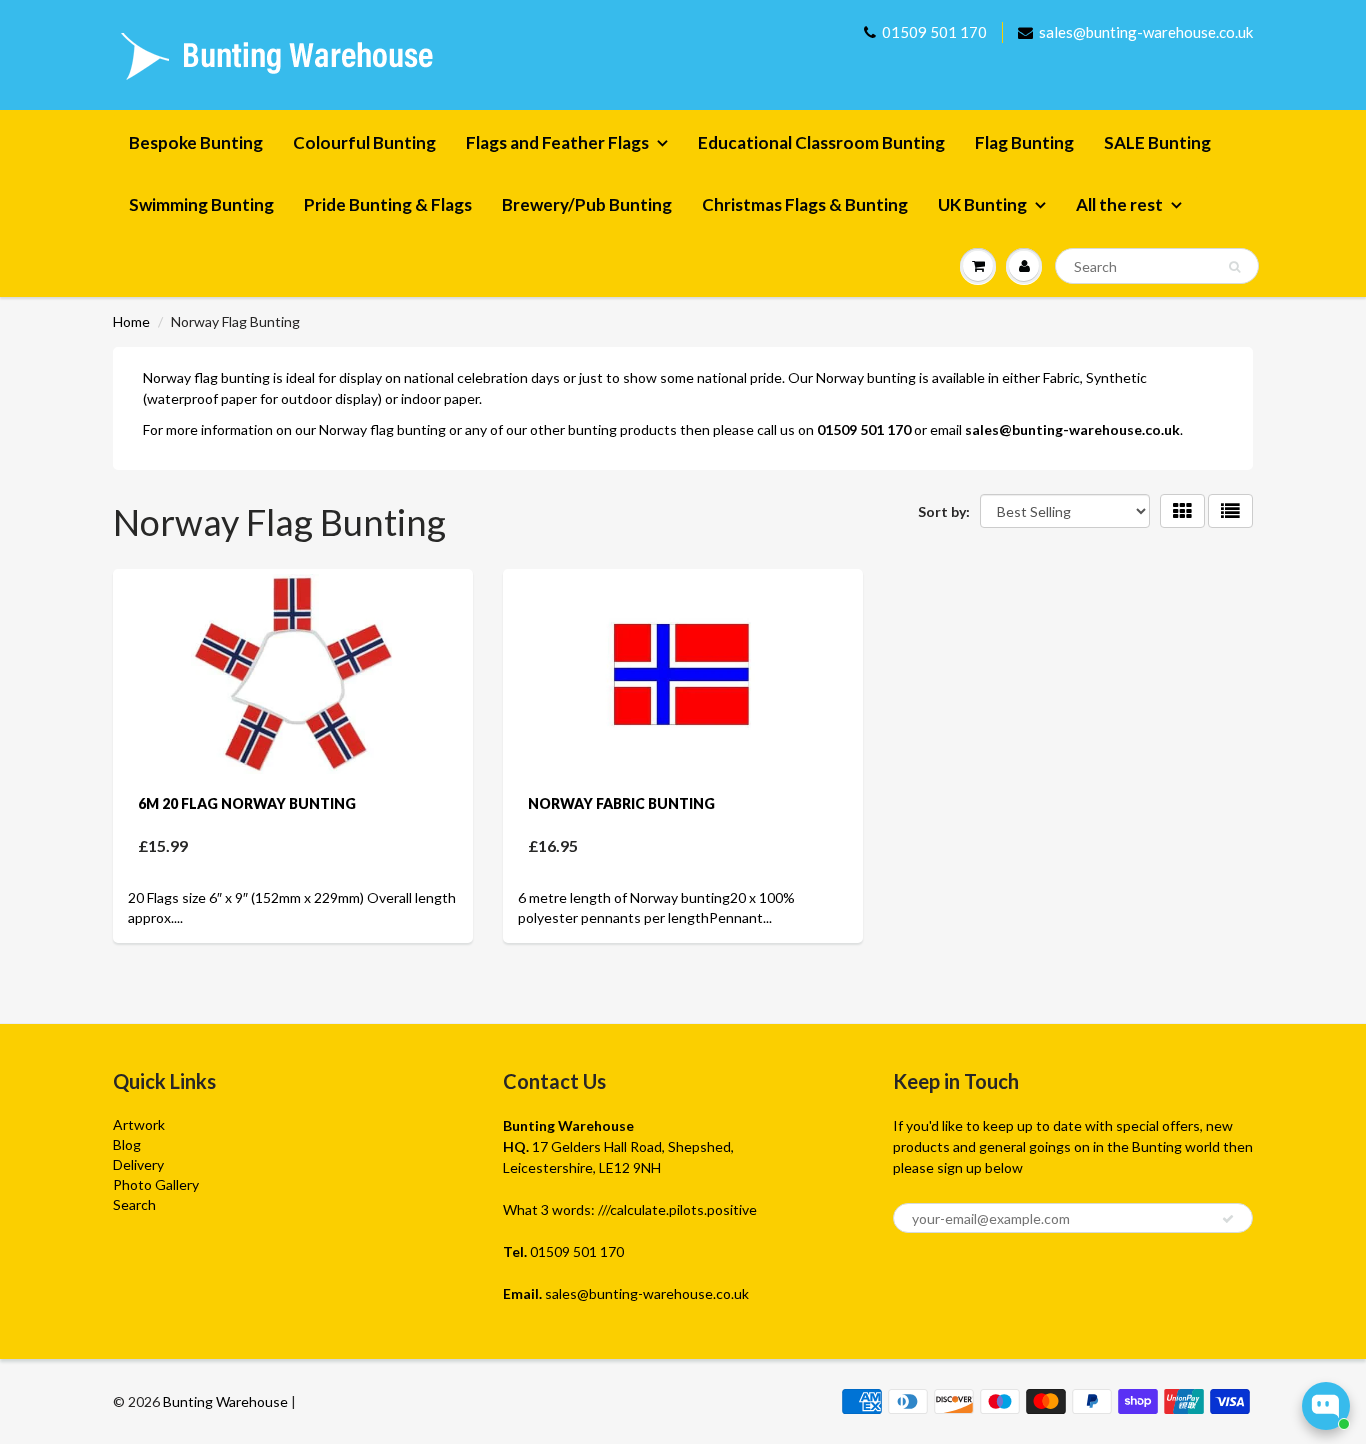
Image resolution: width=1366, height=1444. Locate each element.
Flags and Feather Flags (557, 142)
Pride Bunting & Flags (388, 204)
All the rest (1119, 204)
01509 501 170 (934, 32)
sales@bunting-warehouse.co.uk (1146, 32)
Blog (127, 1144)
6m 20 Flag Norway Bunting (247, 803)
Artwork (139, 1124)
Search (134, 1204)
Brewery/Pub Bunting (587, 204)
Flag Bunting (1024, 142)
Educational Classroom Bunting (821, 142)
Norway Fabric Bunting (621, 803)
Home (131, 321)
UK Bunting (982, 204)
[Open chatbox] (1326, 1406)
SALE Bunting (1157, 142)
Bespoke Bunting (196, 142)
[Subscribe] (1228, 1219)
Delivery (138, 1164)
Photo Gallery (156, 1184)
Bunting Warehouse (225, 1401)
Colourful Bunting (364, 142)
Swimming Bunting (201, 204)
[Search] (1234, 267)
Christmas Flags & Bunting (805, 204)
